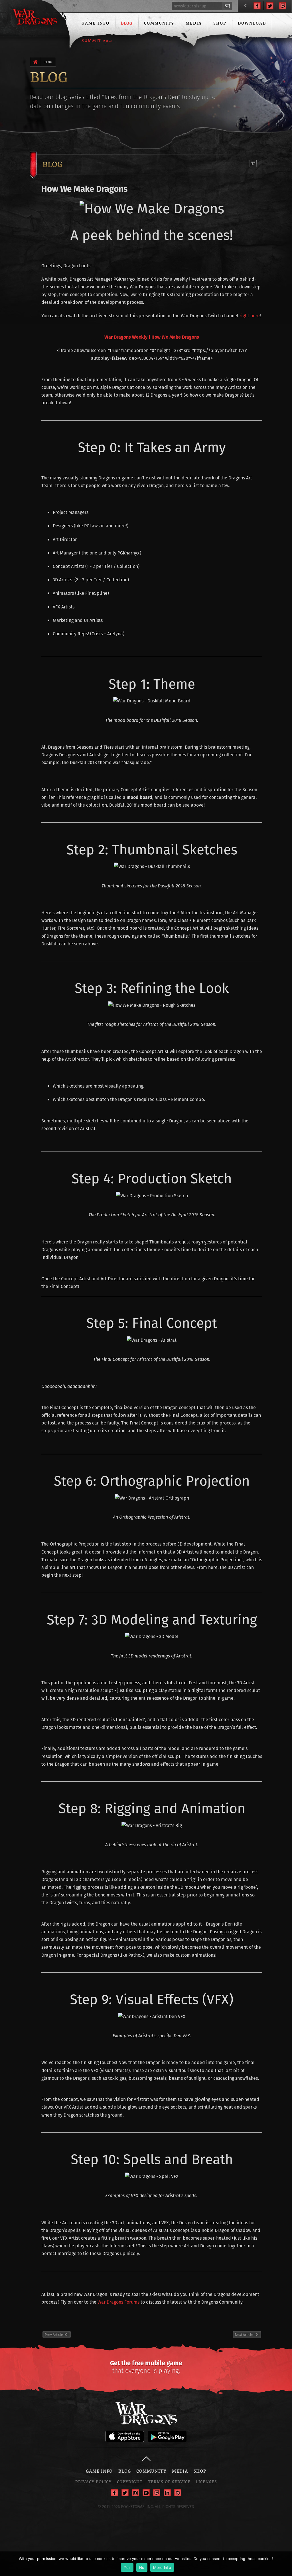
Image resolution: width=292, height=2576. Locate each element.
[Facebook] (257, 6)
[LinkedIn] (167, 2493)
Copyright (130, 2482)
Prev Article (58, 2335)
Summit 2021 (97, 40)
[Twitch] (283, 6)
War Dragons (35, 18)
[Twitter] (270, 6)
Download (252, 23)
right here (250, 316)
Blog (127, 23)
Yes (127, 2567)
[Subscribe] (227, 6)
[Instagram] (136, 2493)
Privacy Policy (93, 2482)
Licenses (206, 2482)
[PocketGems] (178, 2493)
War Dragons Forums (118, 2302)
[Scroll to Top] (146, 2459)
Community (159, 23)
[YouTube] (146, 2493)
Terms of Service (169, 2482)
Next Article (245, 2335)
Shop (220, 23)
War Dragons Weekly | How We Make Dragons (152, 337)
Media (194, 23)
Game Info (96, 23)
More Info (162, 2567)
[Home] (36, 62)
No (142, 2567)
